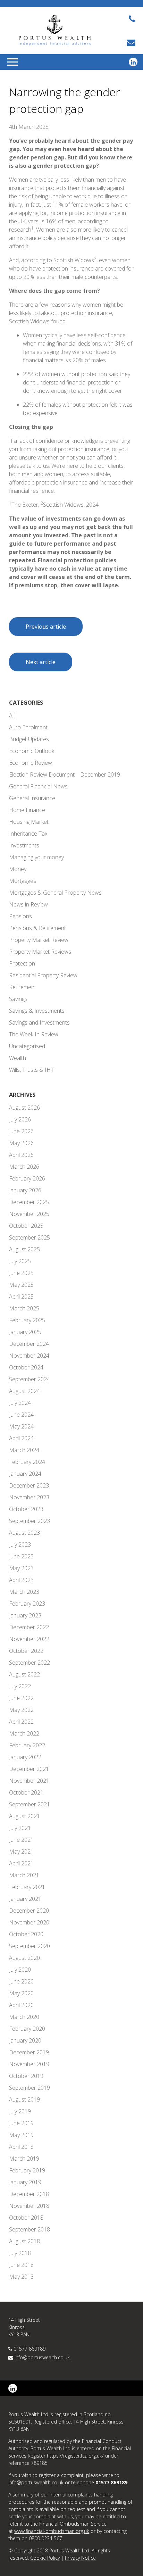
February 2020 (27, 2029)
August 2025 (24, 1249)
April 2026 (21, 1155)
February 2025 (27, 1320)
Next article (41, 662)
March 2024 (24, 1450)
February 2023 (27, 1604)
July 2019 (20, 2111)
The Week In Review (34, 1034)
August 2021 (24, 1816)
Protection (22, 963)
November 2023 (29, 1497)
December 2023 (29, 1485)
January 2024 (25, 1474)
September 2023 (30, 1521)
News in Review (28, 904)
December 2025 (29, 1202)
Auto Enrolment (28, 727)
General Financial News (38, 786)
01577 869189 (30, 2349)
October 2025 (26, 1226)
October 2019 (26, 2076)
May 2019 (21, 2135)
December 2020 (29, 1911)
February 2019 (27, 2170)
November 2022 (29, 1639)
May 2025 (21, 1285)
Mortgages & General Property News (55, 893)
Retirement (23, 987)
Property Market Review (39, 940)
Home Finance (27, 810)
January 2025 (25, 1332)
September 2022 (30, 1663)
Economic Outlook (32, 751)
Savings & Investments (37, 1011)
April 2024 (21, 1438)
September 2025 (30, 1237)
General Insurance (32, 798)
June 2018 (21, 2265)
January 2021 (25, 1899)
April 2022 (21, 1722)
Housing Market (29, 822)
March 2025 (24, 1308)
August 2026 (24, 1108)
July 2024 (20, 1403)
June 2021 (21, 1840)
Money (18, 869)
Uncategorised (27, 1046)
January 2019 (25, 2182)
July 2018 (20, 2253)
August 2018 (24, 2241)
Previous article (46, 627)
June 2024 (21, 1415)
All (12, 715)
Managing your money (36, 857)
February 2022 (27, 1745)
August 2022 (24, 1674)
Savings (18, 999)
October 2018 (26, 2218)
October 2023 (26, 1509)
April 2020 (21, 2005)
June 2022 (21, 1698)
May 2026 (21, 1143)
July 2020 (20, 1970)
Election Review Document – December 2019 (65, 775)
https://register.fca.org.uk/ (75, 2456)
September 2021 (30, 1804)
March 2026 (24, 1167)
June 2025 (21, 1273)
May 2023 (21, 1568)
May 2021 (21, 1852)
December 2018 (29, 2194)
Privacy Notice (80, 2558)
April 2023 (21, 1580)
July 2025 (20, 1261)
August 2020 (24, 1958)
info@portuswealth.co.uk (42, 2357)
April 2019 (21, 2147)
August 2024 (24, 1391)
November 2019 (29, 2064)
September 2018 (30, 2229)
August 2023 (24, 1533)
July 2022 (20, 1686)
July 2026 (20, 1119)
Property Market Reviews (40, 952)
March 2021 (24, 1875)
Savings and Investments (39, 1022)
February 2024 (27, 1462)
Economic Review (31, 763)
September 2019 (30, 2088)
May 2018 (21, 2277)
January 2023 (25, 1615)
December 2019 (29, 2052)
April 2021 (21, 1863)
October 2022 (26, 1651)
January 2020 (25, 2040)
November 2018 (29, 2206)
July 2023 (20, 1544)
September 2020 (30, 1946)
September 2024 (30, 1379)
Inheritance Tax (28, 834)
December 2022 (29, 1627)
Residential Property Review (43, 975)
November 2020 (29, 1922)
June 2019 (21, 2123)
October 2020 (26, 1934)
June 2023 (21, 1556)
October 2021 (26, 1792)
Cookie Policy (45, 2558)
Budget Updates (29, 739)
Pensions (20, 916)
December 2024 (29, 1344)
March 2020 (24, 2017)
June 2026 (21, 1131)
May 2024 (21, 1426)
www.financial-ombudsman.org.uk (52, 2531)
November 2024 (29, 1356)
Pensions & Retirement (37, 928)
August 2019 (24, 2099)
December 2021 (29, 1769)
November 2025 (29, 1214)
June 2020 (21, 1981)
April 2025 (21, 1297)
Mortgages (23, 881)
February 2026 (27, 1178)
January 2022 (25, 1757)
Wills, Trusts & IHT (31, 1070)
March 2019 (24, 2159)
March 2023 (24, 1592)
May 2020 (21, 1993)
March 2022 (24, 1733)
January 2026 (25, 1190)
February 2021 (27, 1887)
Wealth (18, 1058)
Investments (24, 845)
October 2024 (26, 1367)
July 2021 (20, 1828)
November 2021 (29, 1781)
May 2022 (21, 1710)
